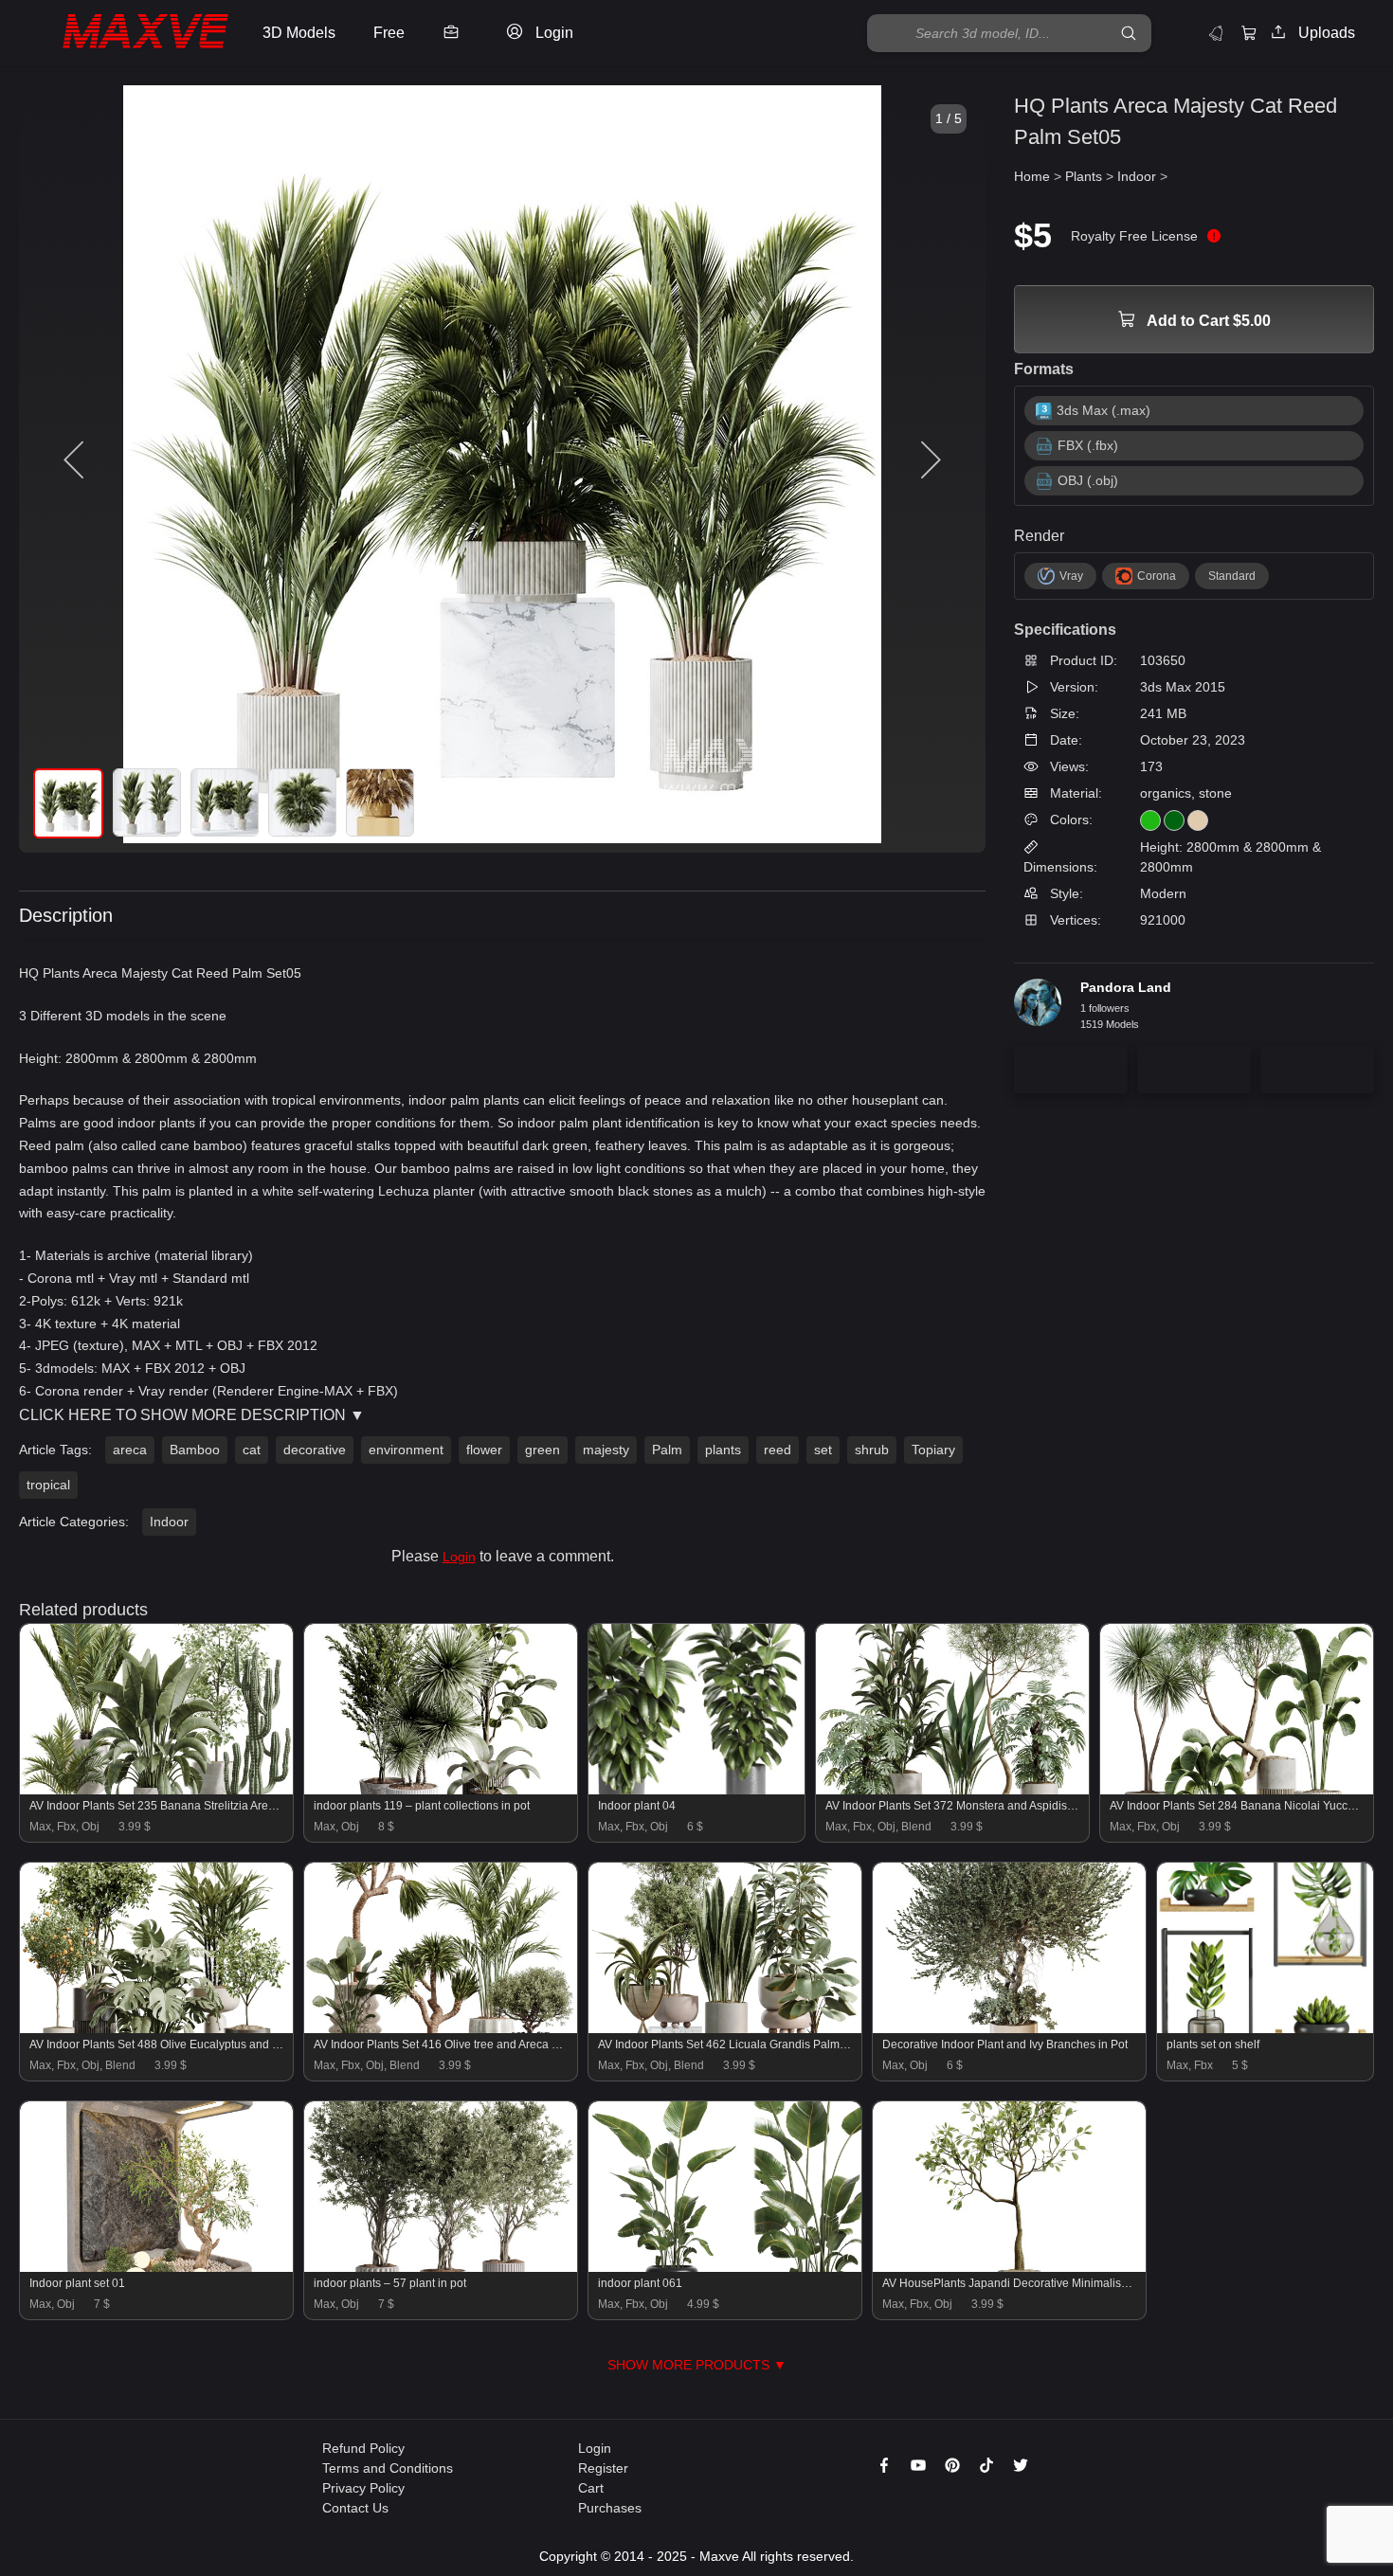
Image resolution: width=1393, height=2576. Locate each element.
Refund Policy (363, 2448)
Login (459, 1557)
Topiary (933, 1450)
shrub (872, 1450)
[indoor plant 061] (725, 2267)
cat (252, 1450)
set (823, 1450)
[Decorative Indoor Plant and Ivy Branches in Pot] (1009, 2028)
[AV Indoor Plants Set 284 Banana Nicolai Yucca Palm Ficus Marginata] (1237, 1790)
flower (484, 1450)
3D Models (299, 33)
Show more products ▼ (697, 2365)
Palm (667, 1450)
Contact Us (355, 2508)
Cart (591, 2488)
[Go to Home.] (127, 34)
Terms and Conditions (388, 2468)
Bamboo (195, 1450)
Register (603, 2468)
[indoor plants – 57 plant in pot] (441, 2267)
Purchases (610, 2508)
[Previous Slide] (76, 460)
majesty (606, 1450)
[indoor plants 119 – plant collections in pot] (441, 1790)
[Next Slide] (929, 460)
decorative (315, 1450)
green (543, 1450)
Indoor (169, 1522)
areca (130, 1450)
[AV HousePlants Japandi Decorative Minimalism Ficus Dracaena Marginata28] (1009, 2267)
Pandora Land (1126, 987)
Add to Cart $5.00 (1207, 321)
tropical (48, 1485)
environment (406, 1450)
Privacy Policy (363, 2488)
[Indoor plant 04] (696, 1790)
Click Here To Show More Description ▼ (192, 1415)
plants (723, 1450)
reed (778, 1450)
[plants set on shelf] (1265, 2028)
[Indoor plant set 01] (156, 2267)
